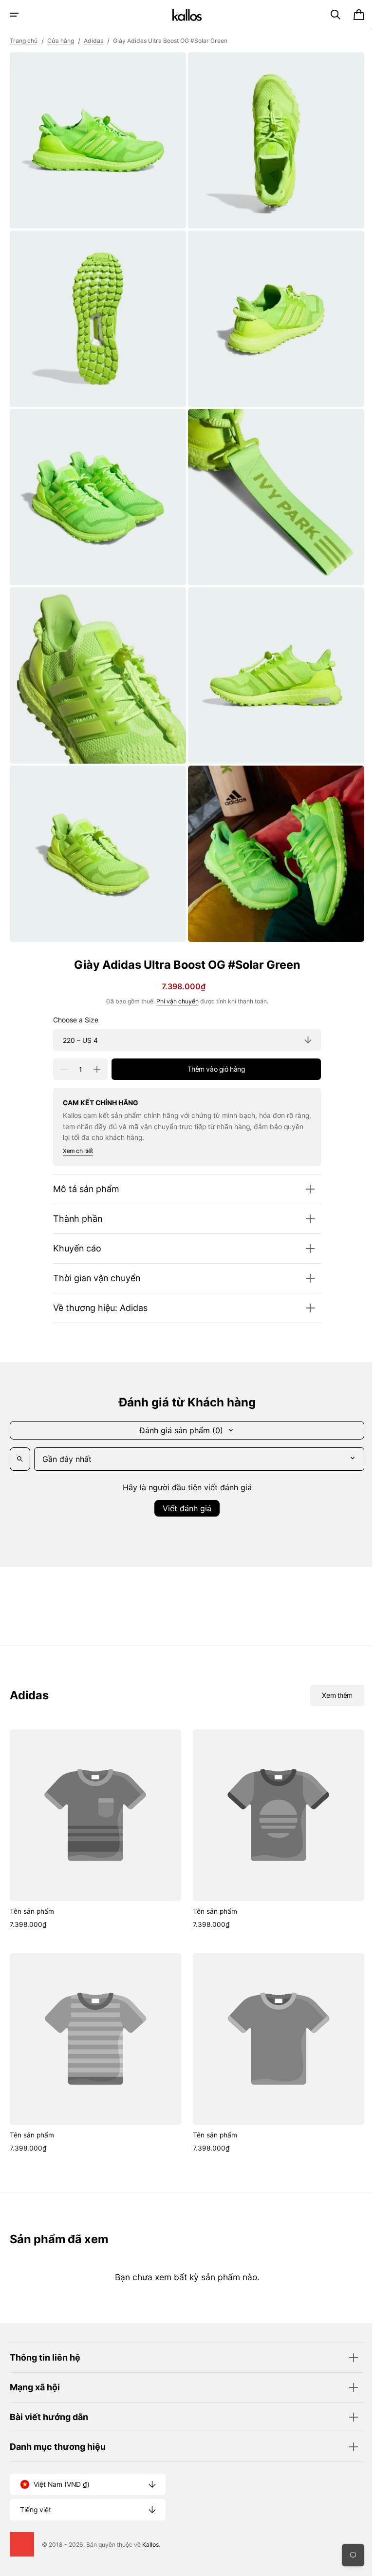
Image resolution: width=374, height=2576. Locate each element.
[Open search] (20, 1441)
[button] (14, 15)
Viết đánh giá (184, 1490)
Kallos (150, 2545)
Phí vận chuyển (174, 983)
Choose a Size (72, 1001)
